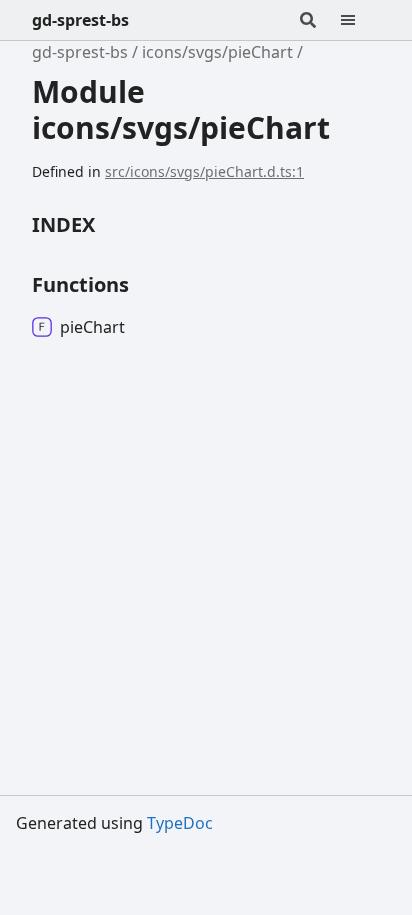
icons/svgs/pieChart (217, 52)
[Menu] (360, 20)
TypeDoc (180, 823)
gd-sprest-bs (80, 20)
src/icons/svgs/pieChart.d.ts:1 (204, 171)
